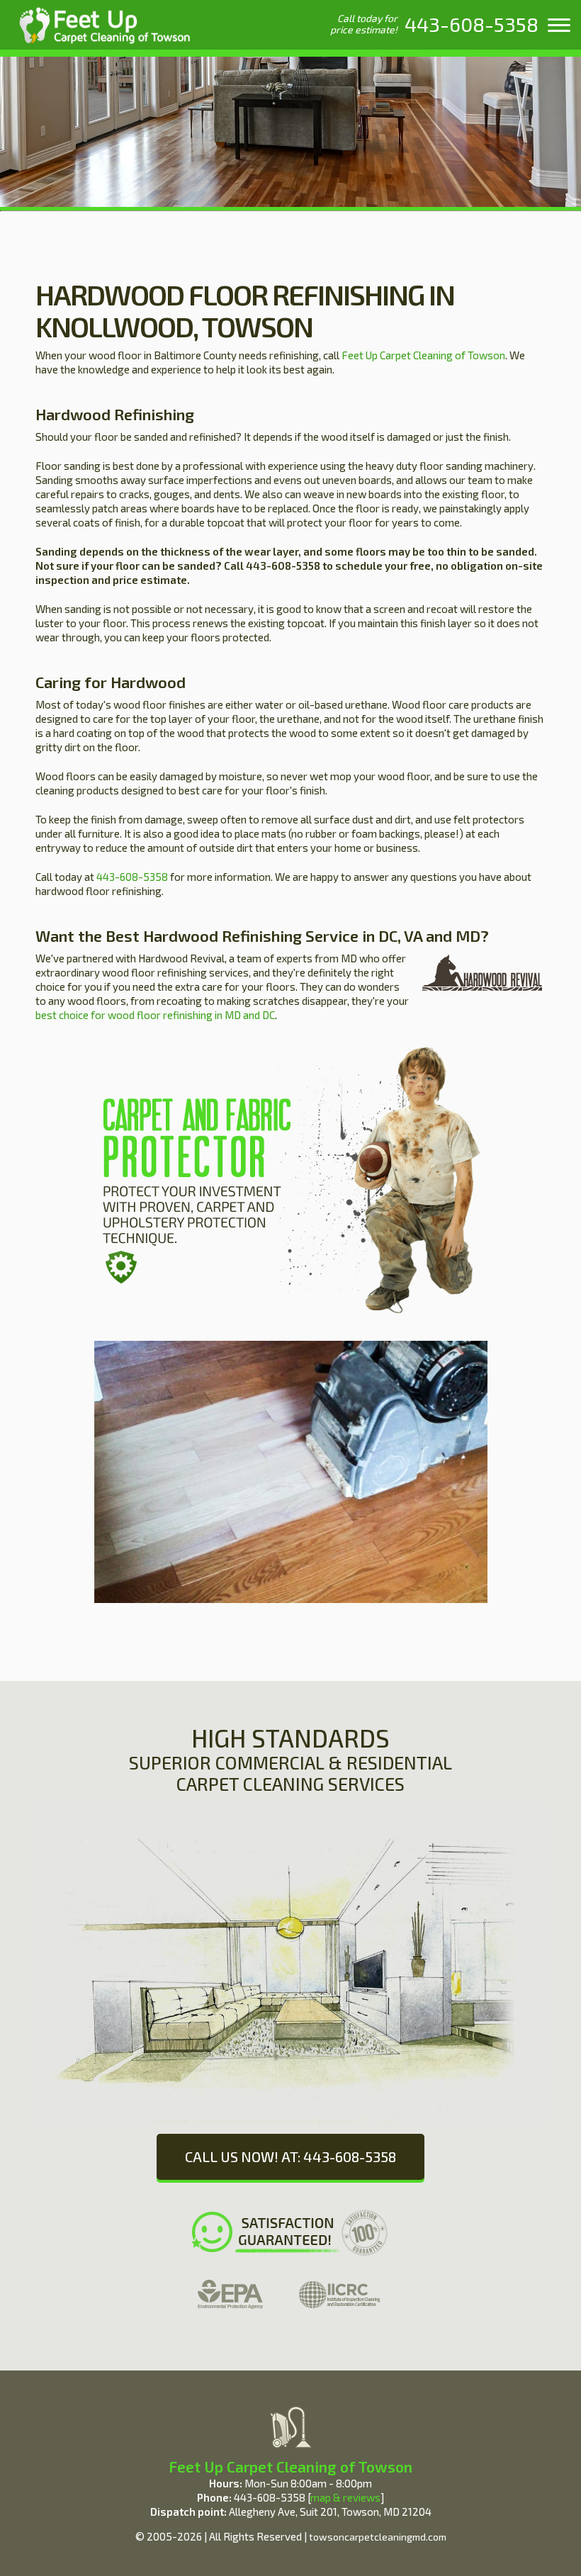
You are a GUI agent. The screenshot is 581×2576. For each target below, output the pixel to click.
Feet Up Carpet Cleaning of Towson (423, 355)
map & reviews (345, 2497)
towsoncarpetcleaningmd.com (378, 2537)
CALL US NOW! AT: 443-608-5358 (290, 2156)
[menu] (559, 25)
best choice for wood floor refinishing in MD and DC (155, 1015)
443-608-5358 (132, 877)
